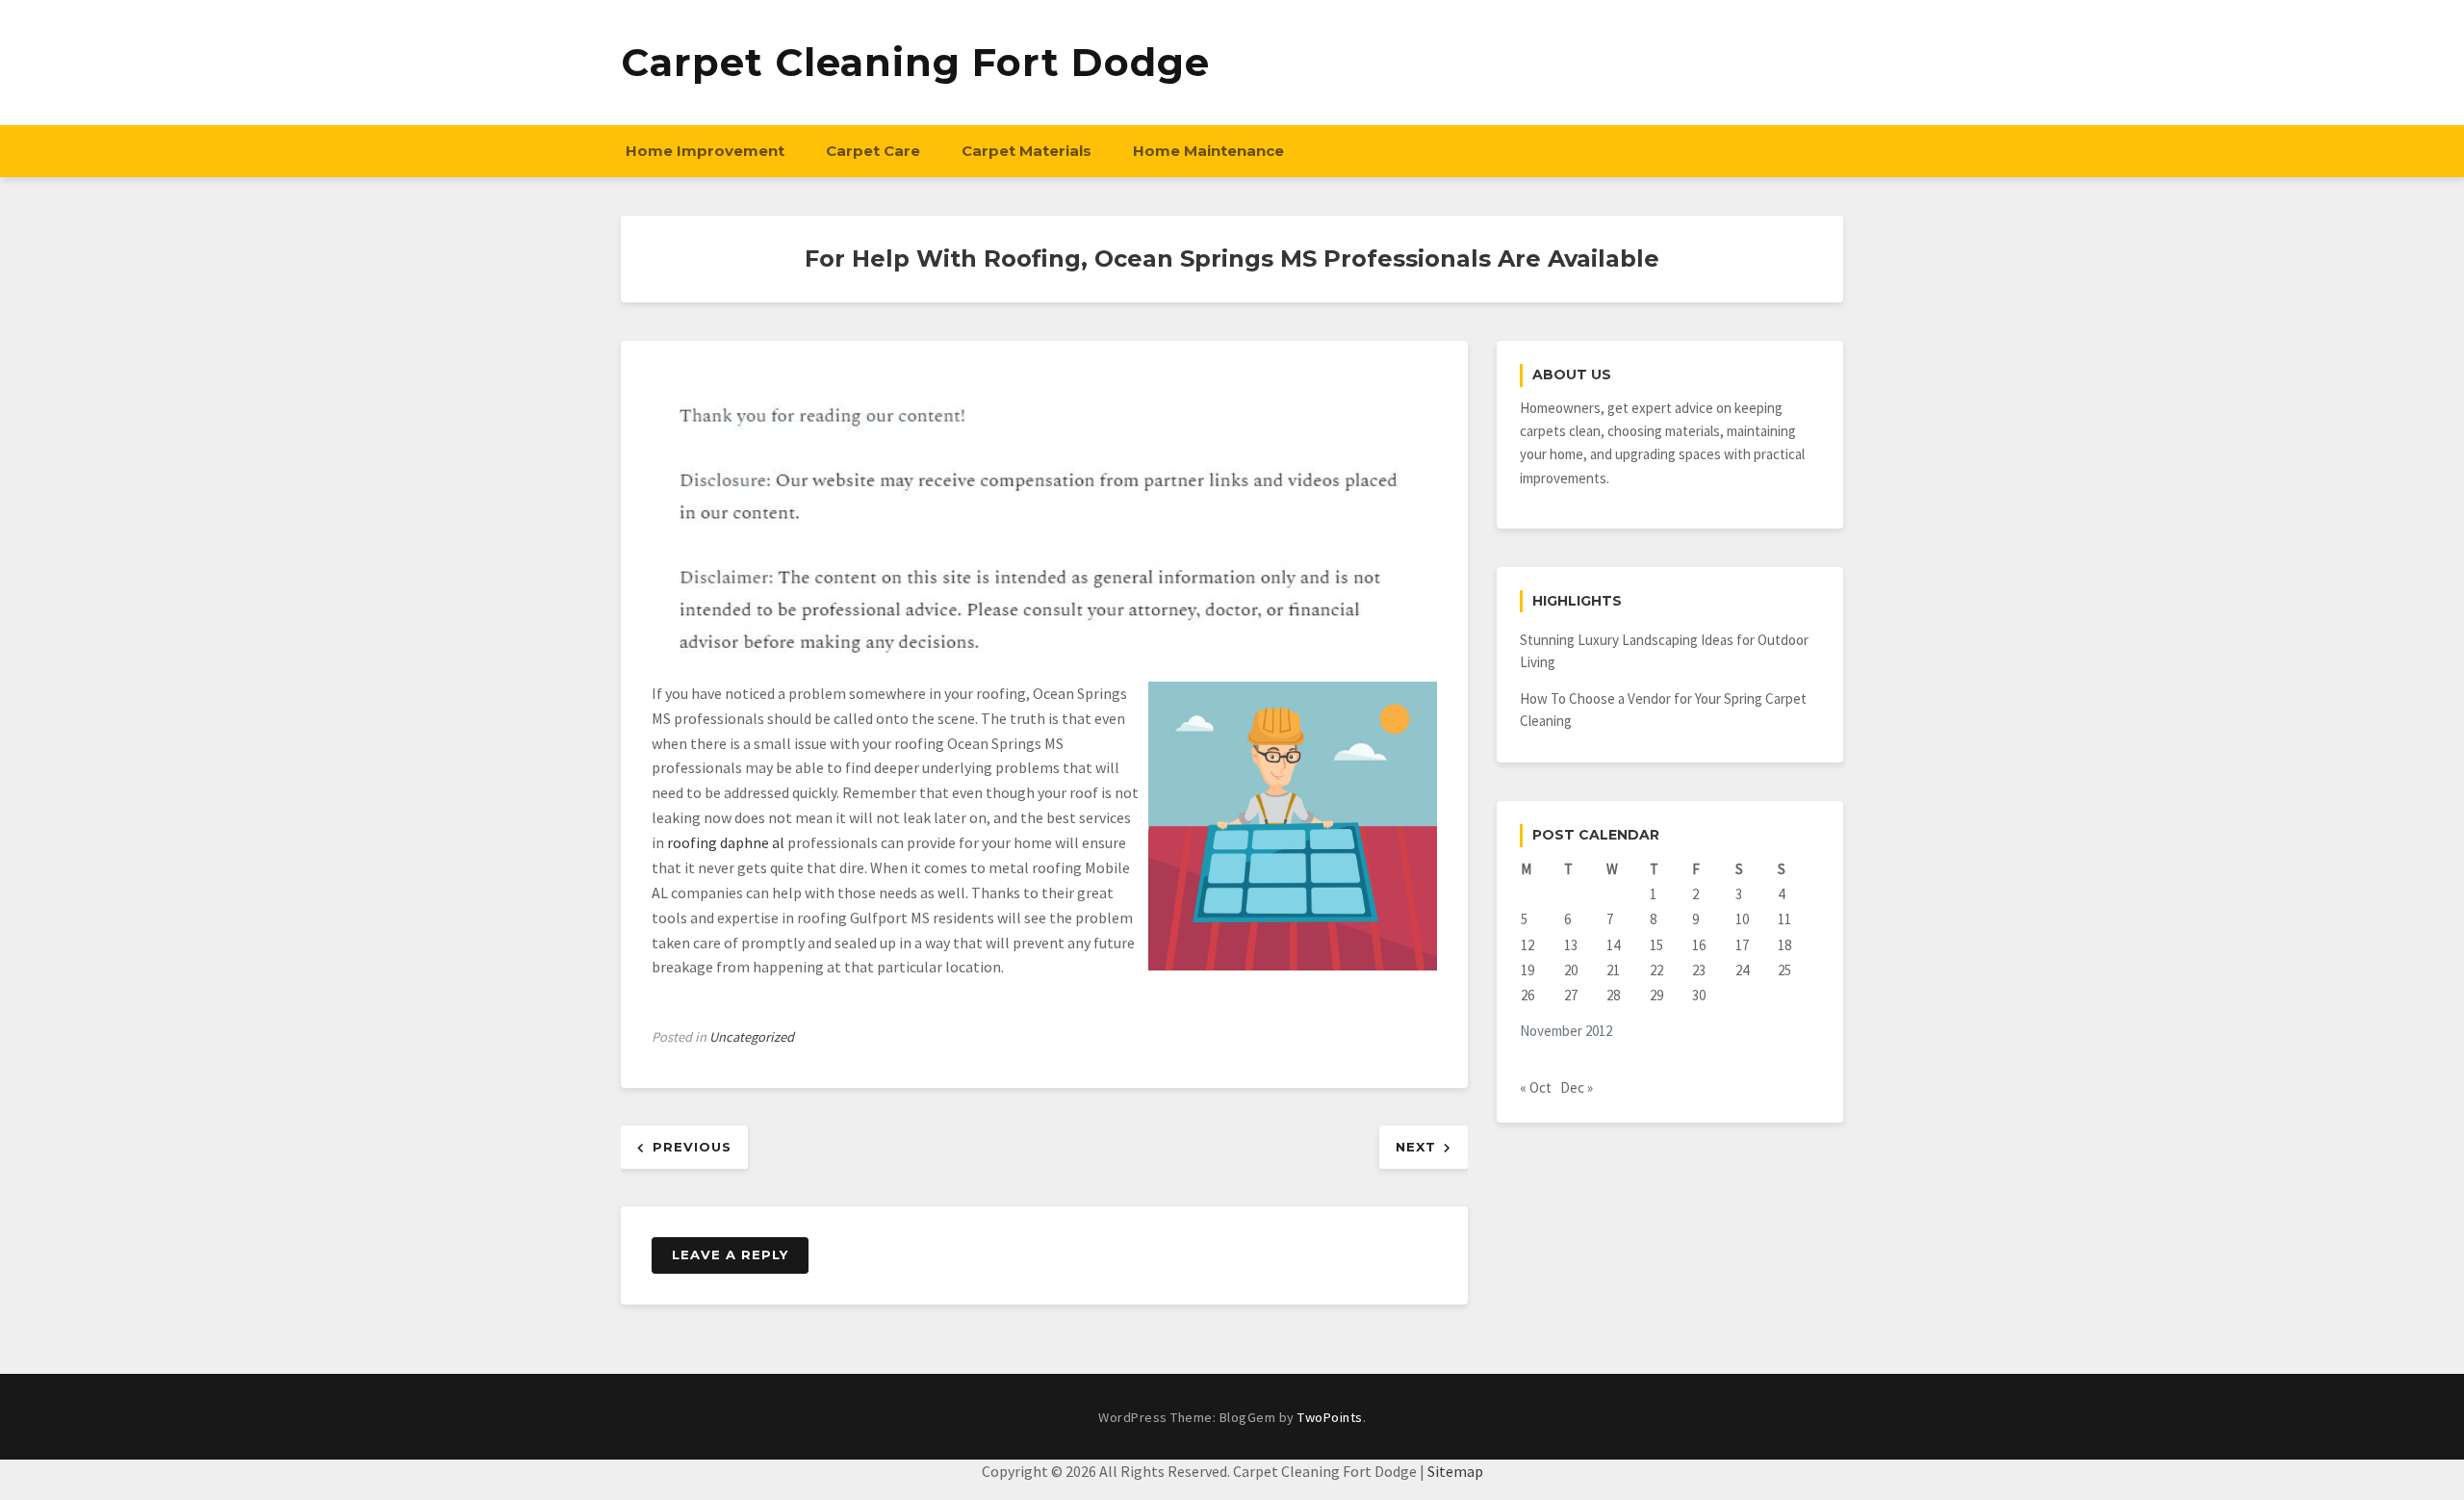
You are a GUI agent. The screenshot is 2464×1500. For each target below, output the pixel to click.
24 (1742, 970)
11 (1784, 919)
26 (1527, 995)
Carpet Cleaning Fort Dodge (915, 62)
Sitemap (1455, 1471)
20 (1571, 970)
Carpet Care (873, 151)
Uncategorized (752, 1037)
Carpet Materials (1027, 151)
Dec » (1577, 1087)
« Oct (1536, 1087)
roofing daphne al (726, 842)
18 (1784, 945)
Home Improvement (705, 151)
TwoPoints (1330, 1417)
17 (1742, 945)
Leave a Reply (730, 1254)
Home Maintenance (1208, 151)
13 (1571, 945)
